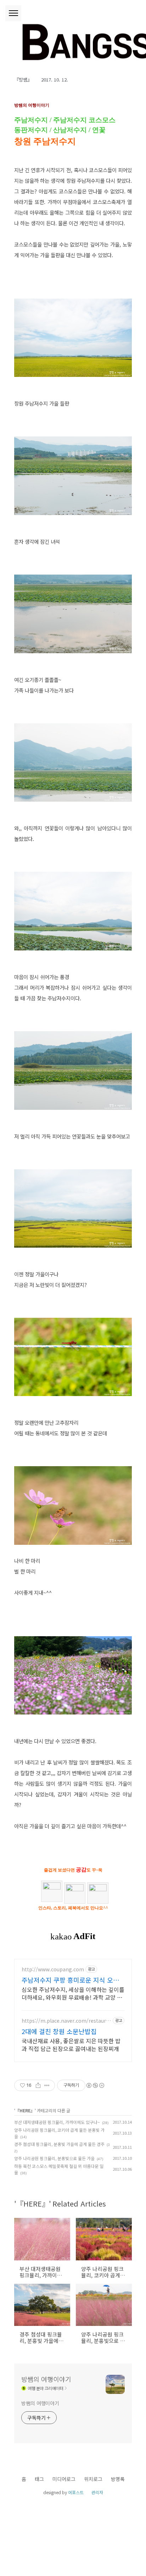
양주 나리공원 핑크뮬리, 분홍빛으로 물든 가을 (54, 2158)
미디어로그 (64, 2479)
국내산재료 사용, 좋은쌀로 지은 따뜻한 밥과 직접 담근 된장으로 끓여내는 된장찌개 (71, 2044)
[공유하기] (38, 2085)
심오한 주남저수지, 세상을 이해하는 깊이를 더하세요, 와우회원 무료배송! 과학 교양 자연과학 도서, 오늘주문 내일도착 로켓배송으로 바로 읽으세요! (73, 1993)
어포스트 (76, 2492)
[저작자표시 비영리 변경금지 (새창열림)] (95, 2085)
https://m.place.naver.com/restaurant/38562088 (65, 2021)
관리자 (97, 2492)
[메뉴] (13, 13)
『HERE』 (25, 2110)
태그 (39, 2479)
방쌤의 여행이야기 (46, 2379)
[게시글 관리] (47, 2085)
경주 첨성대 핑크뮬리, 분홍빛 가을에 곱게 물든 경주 (59, 2144)
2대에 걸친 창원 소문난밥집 (59, 2031)
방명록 (118, 2479)
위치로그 (93, 2479)
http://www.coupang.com (53, 1969)
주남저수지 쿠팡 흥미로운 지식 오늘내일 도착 (70, 1980)
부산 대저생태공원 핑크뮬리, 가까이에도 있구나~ (57, 2122)
